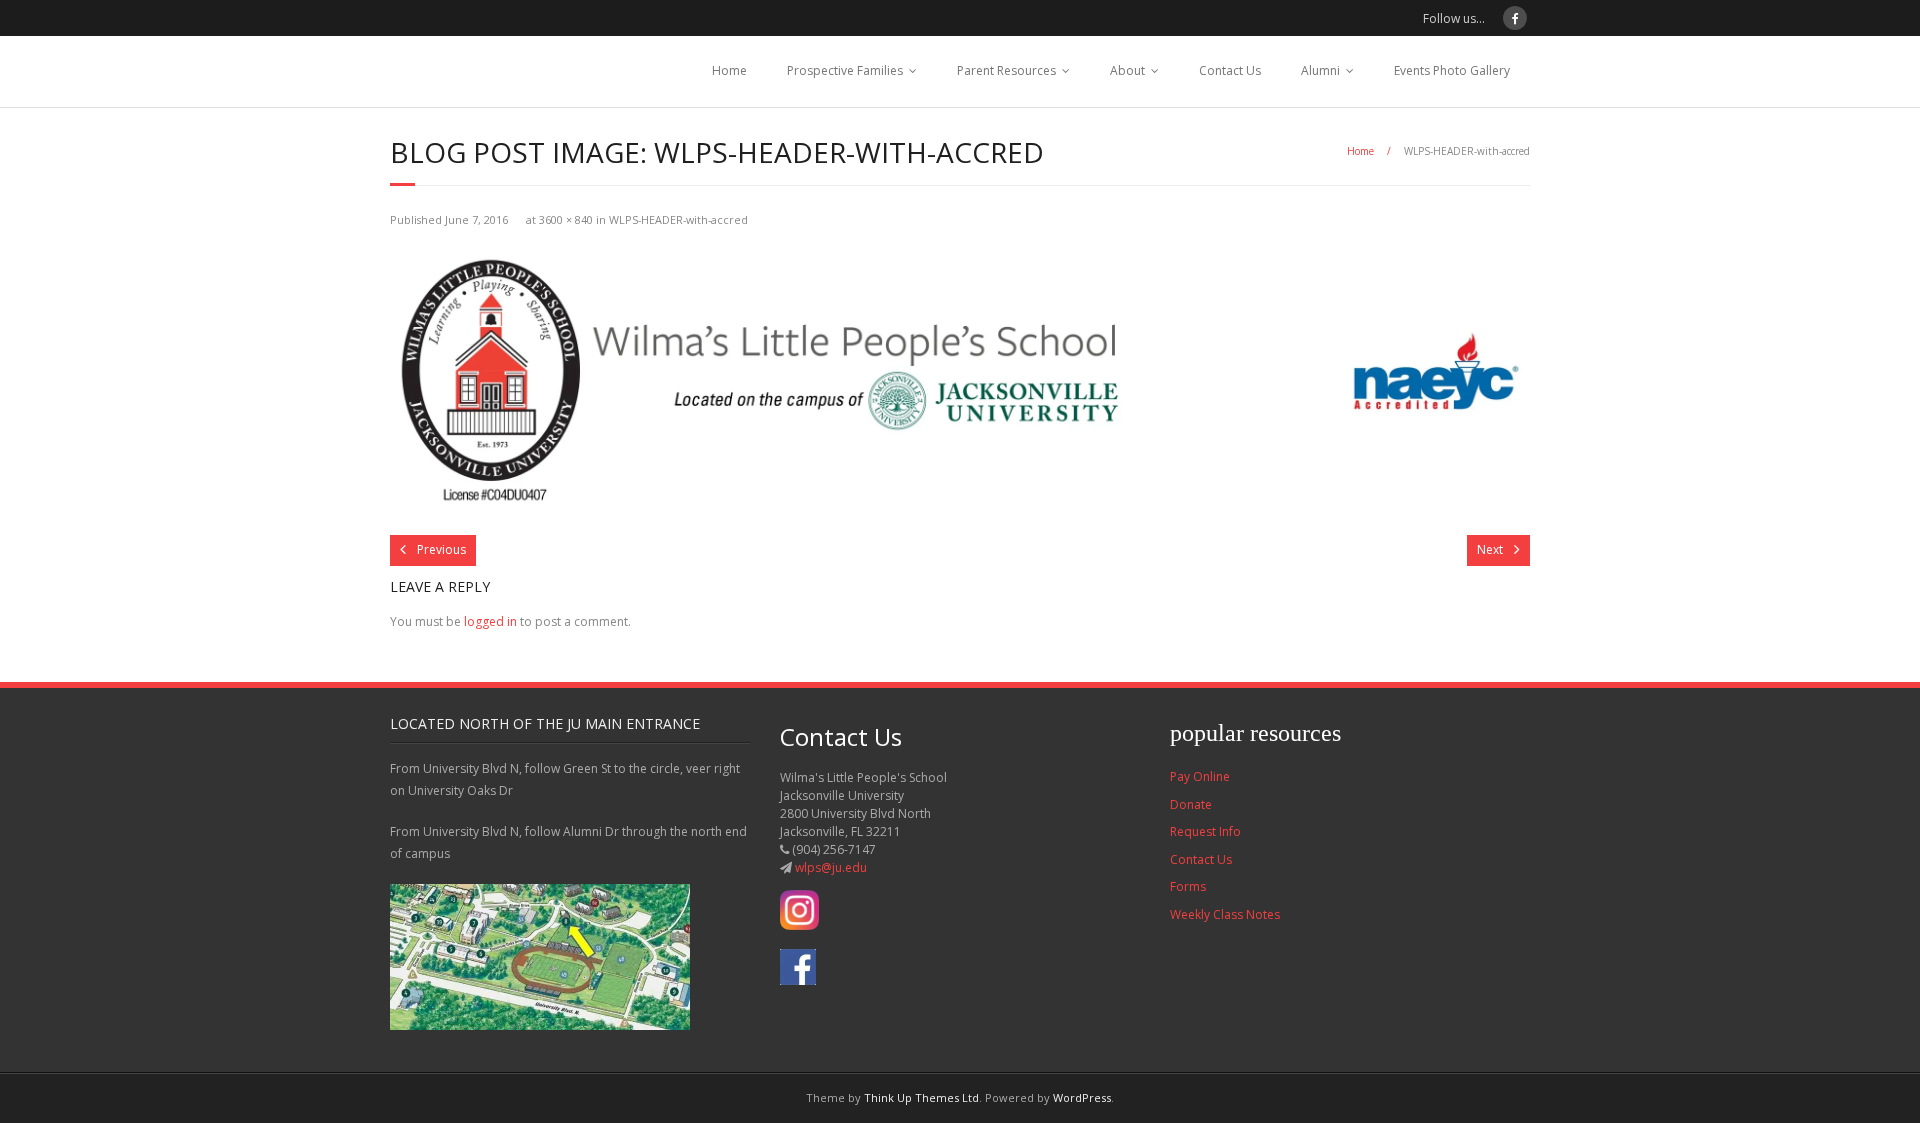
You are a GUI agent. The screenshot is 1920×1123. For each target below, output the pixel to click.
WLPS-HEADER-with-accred (678, 219)
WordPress (1082, 1097)
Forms (1188, 886)
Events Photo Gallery (1452, 70)
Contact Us (1230, 70)
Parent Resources (1006, 70)
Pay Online (1200, 776)
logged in (490, 621)
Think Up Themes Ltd (921, 1097)
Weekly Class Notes (1225, 914)
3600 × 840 (566, 219)
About (1127, 70)
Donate (1191, 804)
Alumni (1320, 70)
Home (729, 70)
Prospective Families (845, 70)
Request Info (1205, 831)
